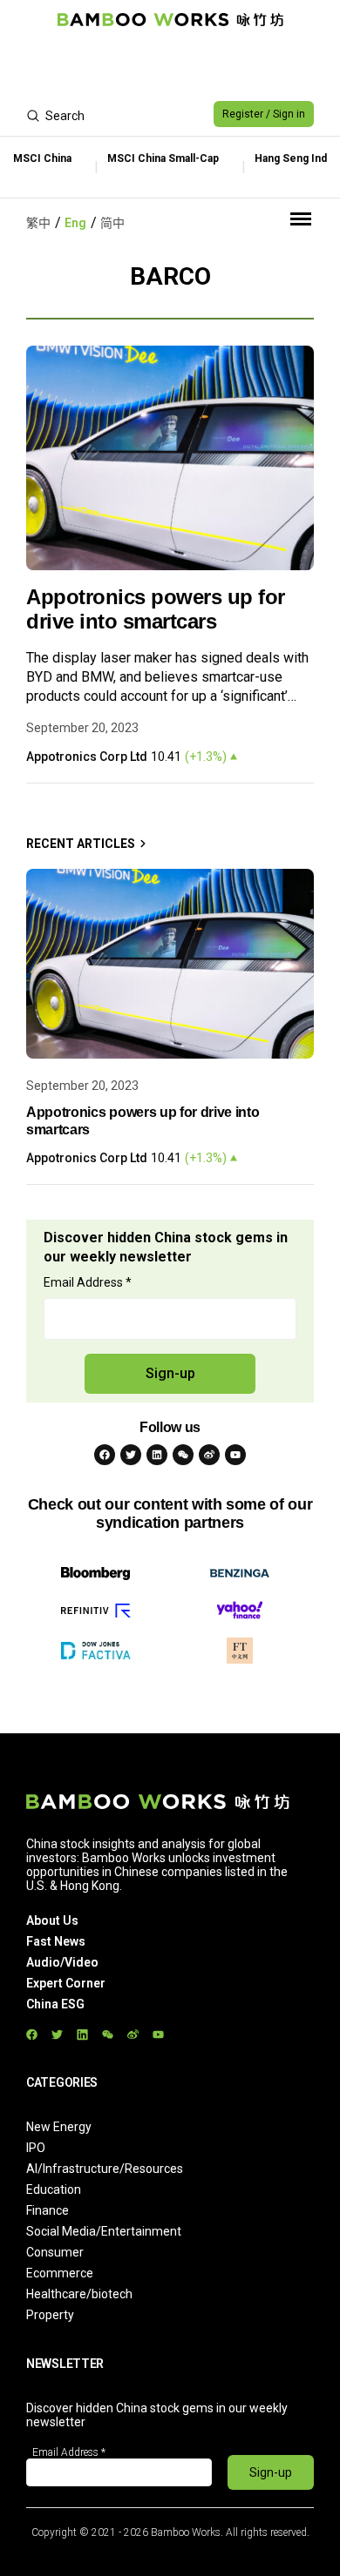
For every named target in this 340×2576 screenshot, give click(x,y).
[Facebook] (105, 1455)
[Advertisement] (170, 66)
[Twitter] (131, 1455)
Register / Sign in (264, 114)
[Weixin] (183, 1455)
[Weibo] (209, 1455)
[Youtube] (235, 1455)
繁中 (38, 223)
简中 (112, 223)
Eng (75, 223)
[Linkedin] (157, 1455)
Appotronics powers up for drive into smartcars (156, 609)
